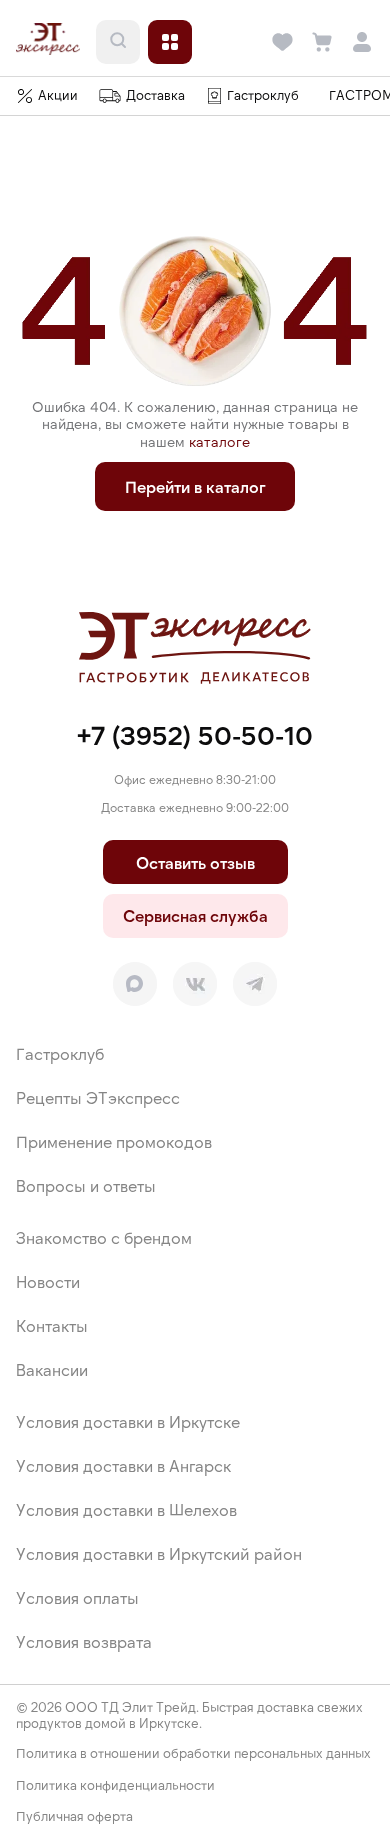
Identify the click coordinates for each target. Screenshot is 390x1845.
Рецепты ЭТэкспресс (98, 1097)
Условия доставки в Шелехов (126, 1509)
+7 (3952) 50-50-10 (195, 734)
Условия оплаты (77, 1597)
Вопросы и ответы (86, 1185)
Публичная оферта (74, 1816)
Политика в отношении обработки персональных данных (193, 1753)
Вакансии (52, 1369)
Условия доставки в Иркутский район (159, 1553)
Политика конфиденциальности (115, 1785)
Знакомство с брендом (104, 1237)
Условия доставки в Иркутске (128, 1421)
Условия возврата (84, 1641)
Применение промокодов (114, 1141)
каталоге (219, 441)
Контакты (52, 1325)
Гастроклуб (60, 1053)
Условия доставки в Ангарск (123, 1465)
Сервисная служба (195, 915)
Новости (48, 1281)
